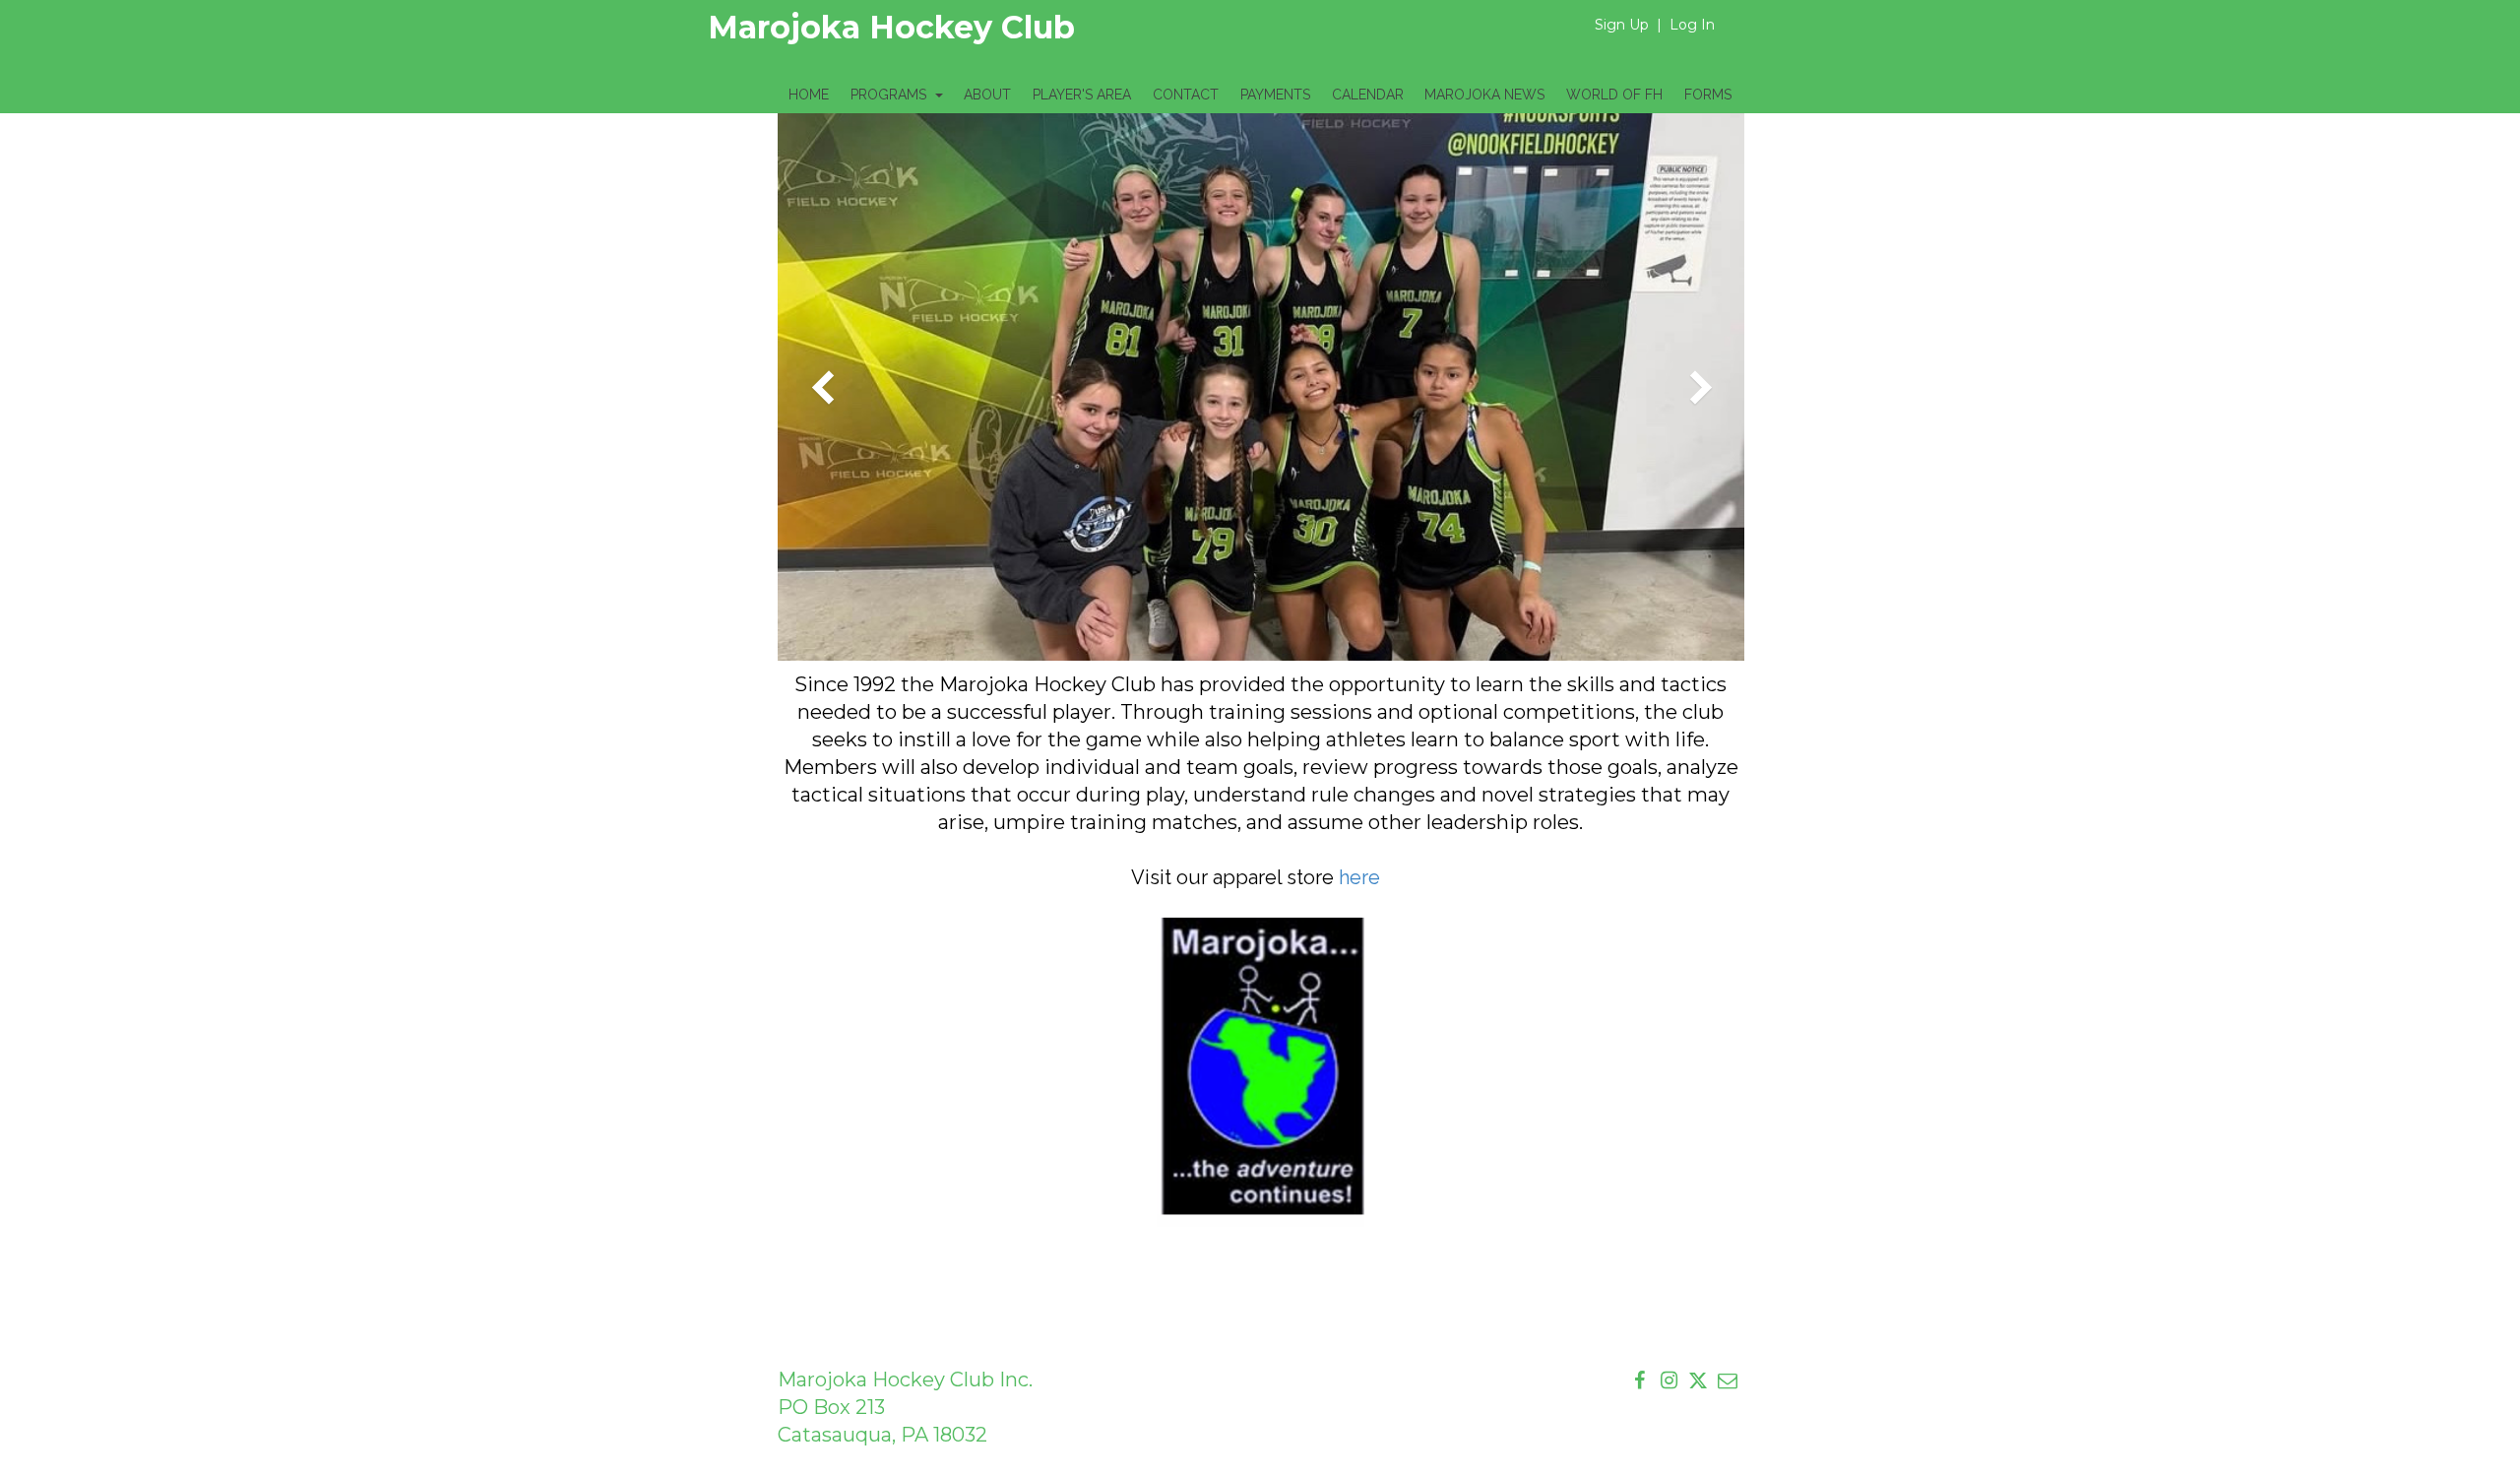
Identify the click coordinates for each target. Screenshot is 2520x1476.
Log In (1692, 25)
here (1362, 877)
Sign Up (1622, 25)
